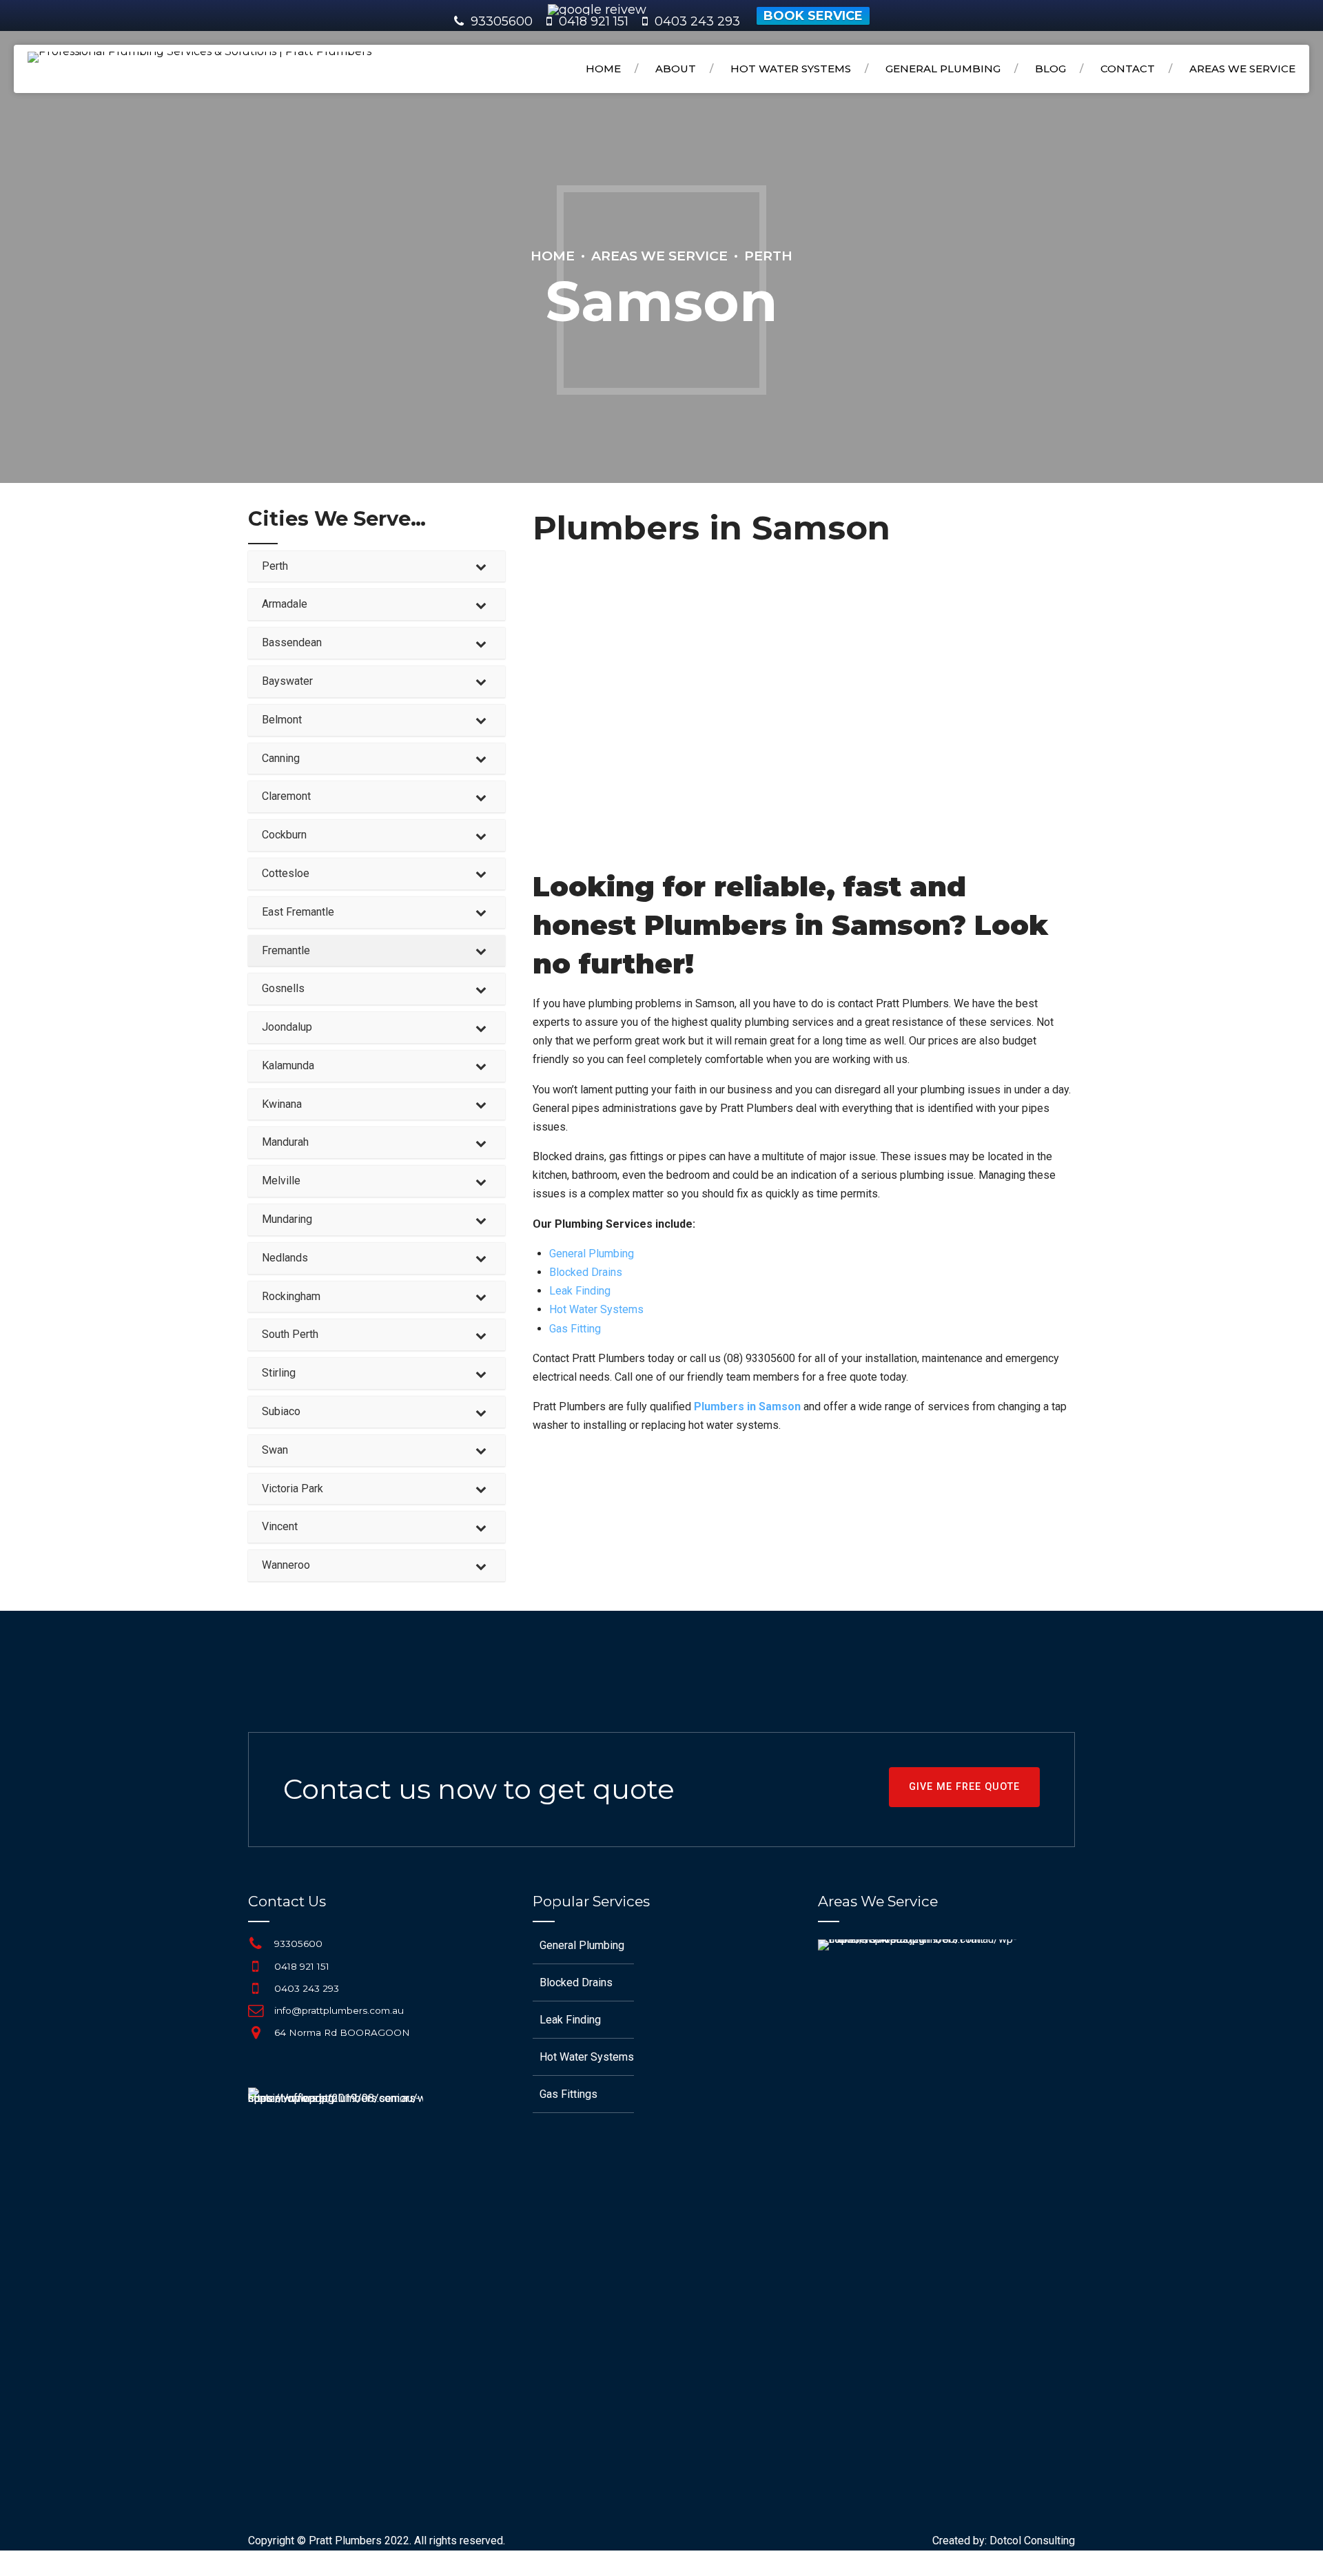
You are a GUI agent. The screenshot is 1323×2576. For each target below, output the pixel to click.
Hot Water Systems (791, 69)
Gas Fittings (568, 2094)
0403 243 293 (307, 1988)
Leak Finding (580, 1291)
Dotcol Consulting (1032, 2541)
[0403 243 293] (256, 1988)
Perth (768, 256)
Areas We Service (659, 256)
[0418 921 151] (256, 1966)
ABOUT (676, 69)
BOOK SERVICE (813, 16)
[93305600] (256, 1944)
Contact (1128, 69)
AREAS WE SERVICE (1242, 69)
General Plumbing (943, 69)
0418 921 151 (302, 1966)
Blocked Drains (586, 1272)
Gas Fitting (575, 1329)
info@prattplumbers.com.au (339, 2010)
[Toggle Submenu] (481, 567)
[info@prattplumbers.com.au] (256, 2010)
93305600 (502, 21)
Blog (1050, 69)
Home (603, 69)
